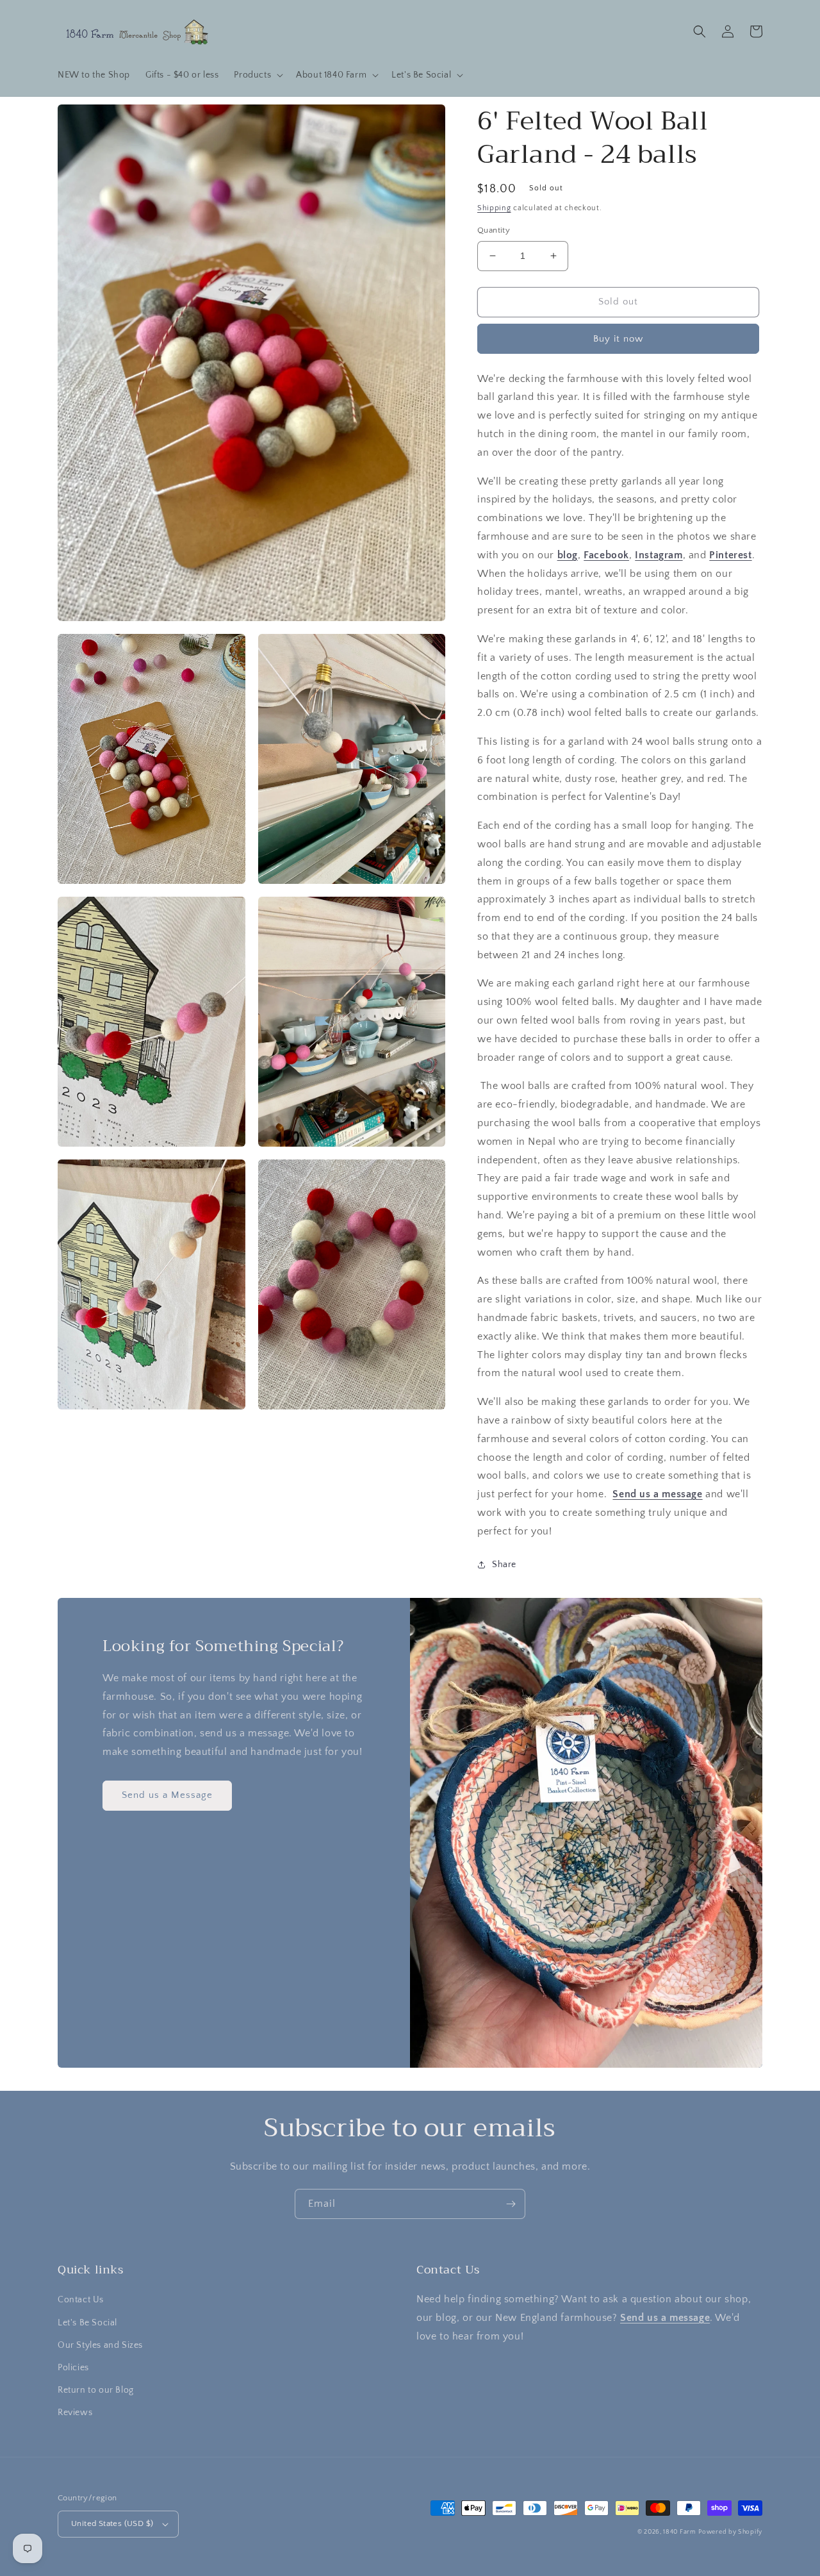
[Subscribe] (511, 2204)
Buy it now (618, 339)
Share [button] (504, 1565)
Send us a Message (167, 1795)
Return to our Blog (96, 2390)
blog (568, 555)
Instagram (659, 555)
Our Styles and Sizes (100, 2345)
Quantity (494, 230)
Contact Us (81, 2300)
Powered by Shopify (730, 2532)
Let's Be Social (87, 2323)
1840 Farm (679, 2532)
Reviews (75, 2413)
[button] (257, 75)
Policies (73, 2368)
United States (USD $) (112, 2523)
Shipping (494, 208)
